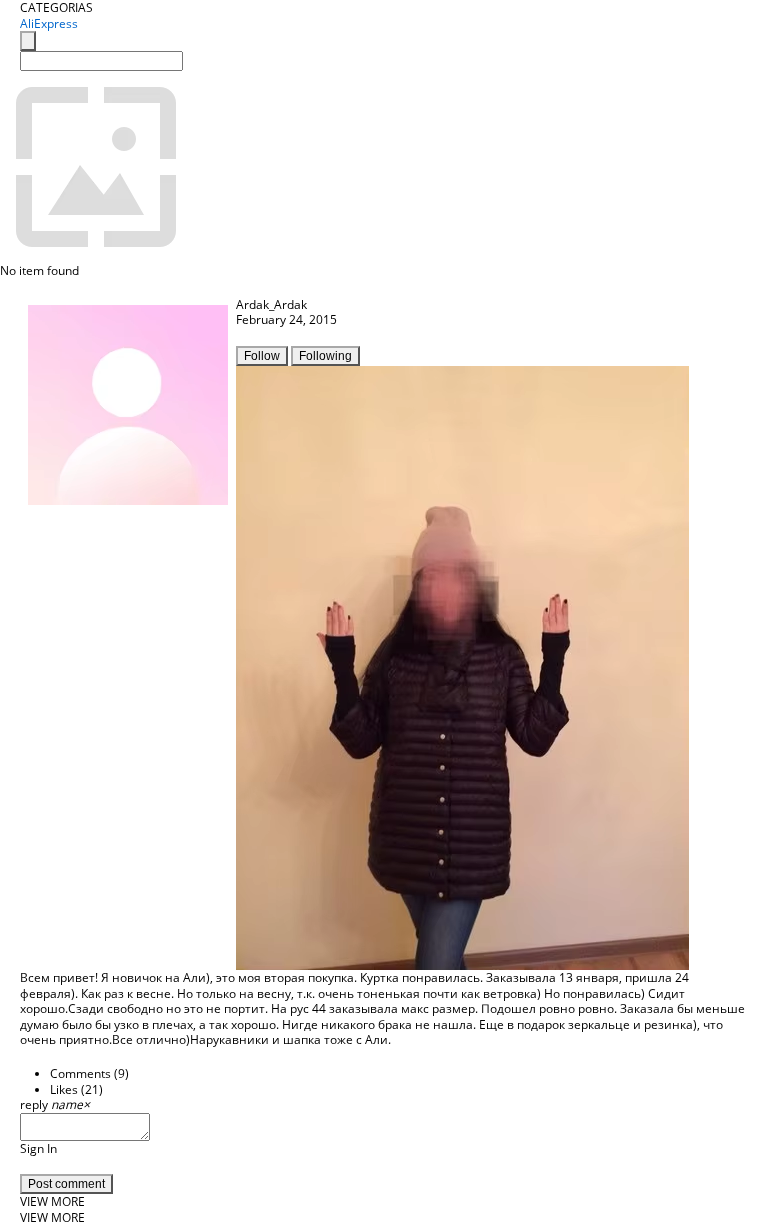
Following (325, 356)
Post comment (66, 1184)
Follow (262, 356)
